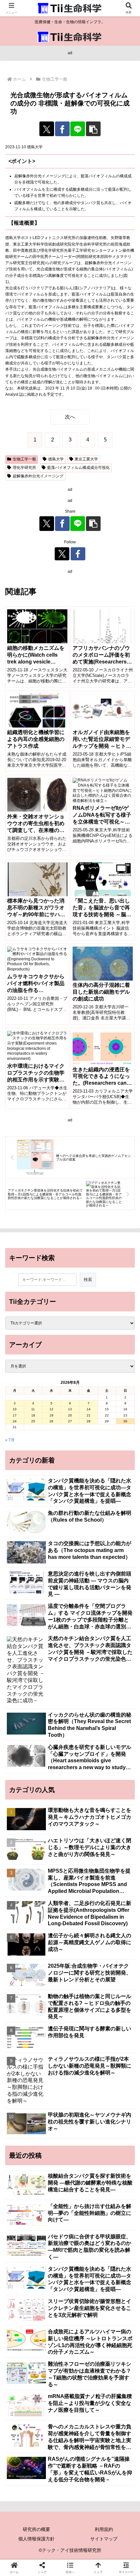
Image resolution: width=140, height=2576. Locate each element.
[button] (93, 129)
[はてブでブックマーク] (117, 1951)
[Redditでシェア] (85, 1951)
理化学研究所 (24, 468)
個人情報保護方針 (36, 2539)
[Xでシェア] (47, 129)
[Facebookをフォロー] (78, 554)
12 (51, 1409)
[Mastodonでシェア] (55, 1933)
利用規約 (104, 2529)
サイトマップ (104, 2539)
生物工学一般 (24, 459)
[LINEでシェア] (78, 129)
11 (33, 1409)
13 (70, 1409)
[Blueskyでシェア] (85, 1933)
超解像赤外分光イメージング (38, 476)
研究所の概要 (36, 2529)
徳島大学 (56, 459)
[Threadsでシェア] (55, 1951)
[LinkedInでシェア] (85, 1969)
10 (15, 1409)
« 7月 (10, 1440)
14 (89, 1409)
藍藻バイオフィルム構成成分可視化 (78, 468)
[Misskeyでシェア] (117, 1933)
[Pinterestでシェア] (55, 1969)
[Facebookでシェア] (62, 129)
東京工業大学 (86, 459)
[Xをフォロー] (62, 554)
